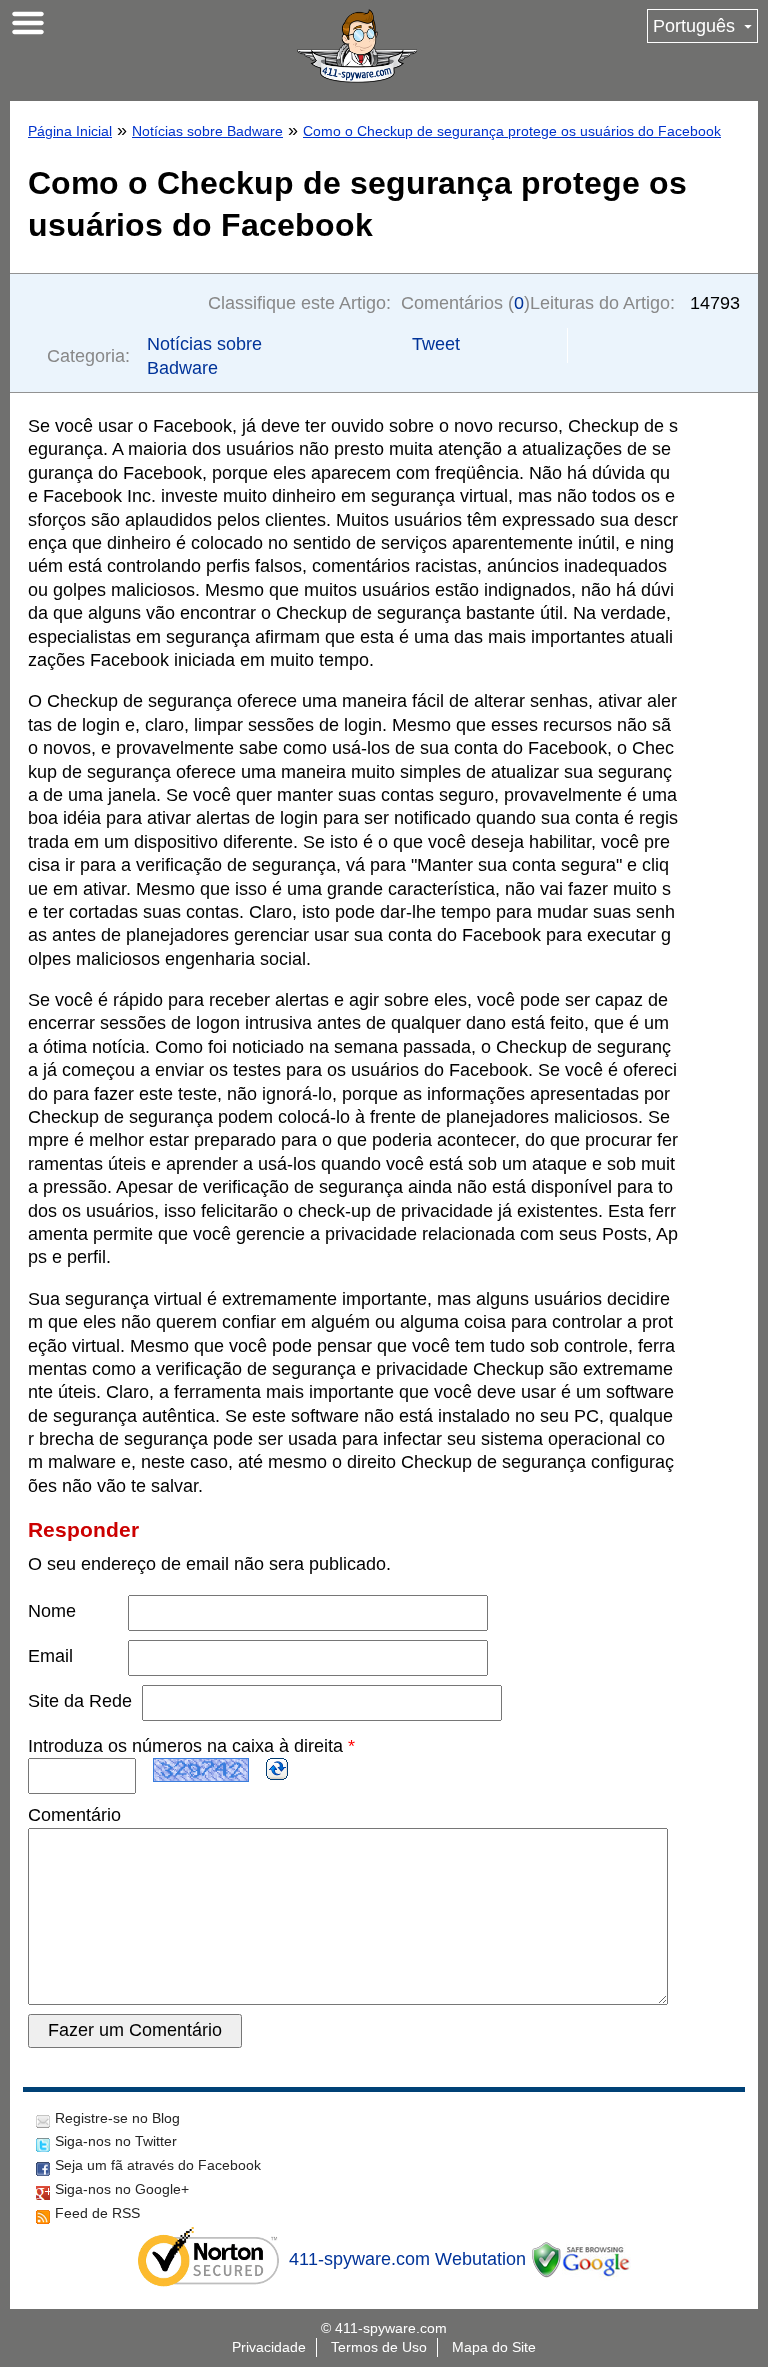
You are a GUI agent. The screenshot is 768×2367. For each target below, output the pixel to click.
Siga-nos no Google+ (122, 2189)
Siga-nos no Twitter (116, 2141)
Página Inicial (70, 131)
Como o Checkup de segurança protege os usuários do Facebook (512, 131)
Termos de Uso (379, 2347)
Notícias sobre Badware (207, 131)
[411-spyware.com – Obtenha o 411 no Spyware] (357, 46)
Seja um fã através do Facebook (158, 2165)
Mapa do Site (494, 2347)
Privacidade (269, 2347)
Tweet (436, 344)
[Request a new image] (277, 1769)
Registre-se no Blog (117, 2118)
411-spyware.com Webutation (407, 2259)
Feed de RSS (97, 2213)
